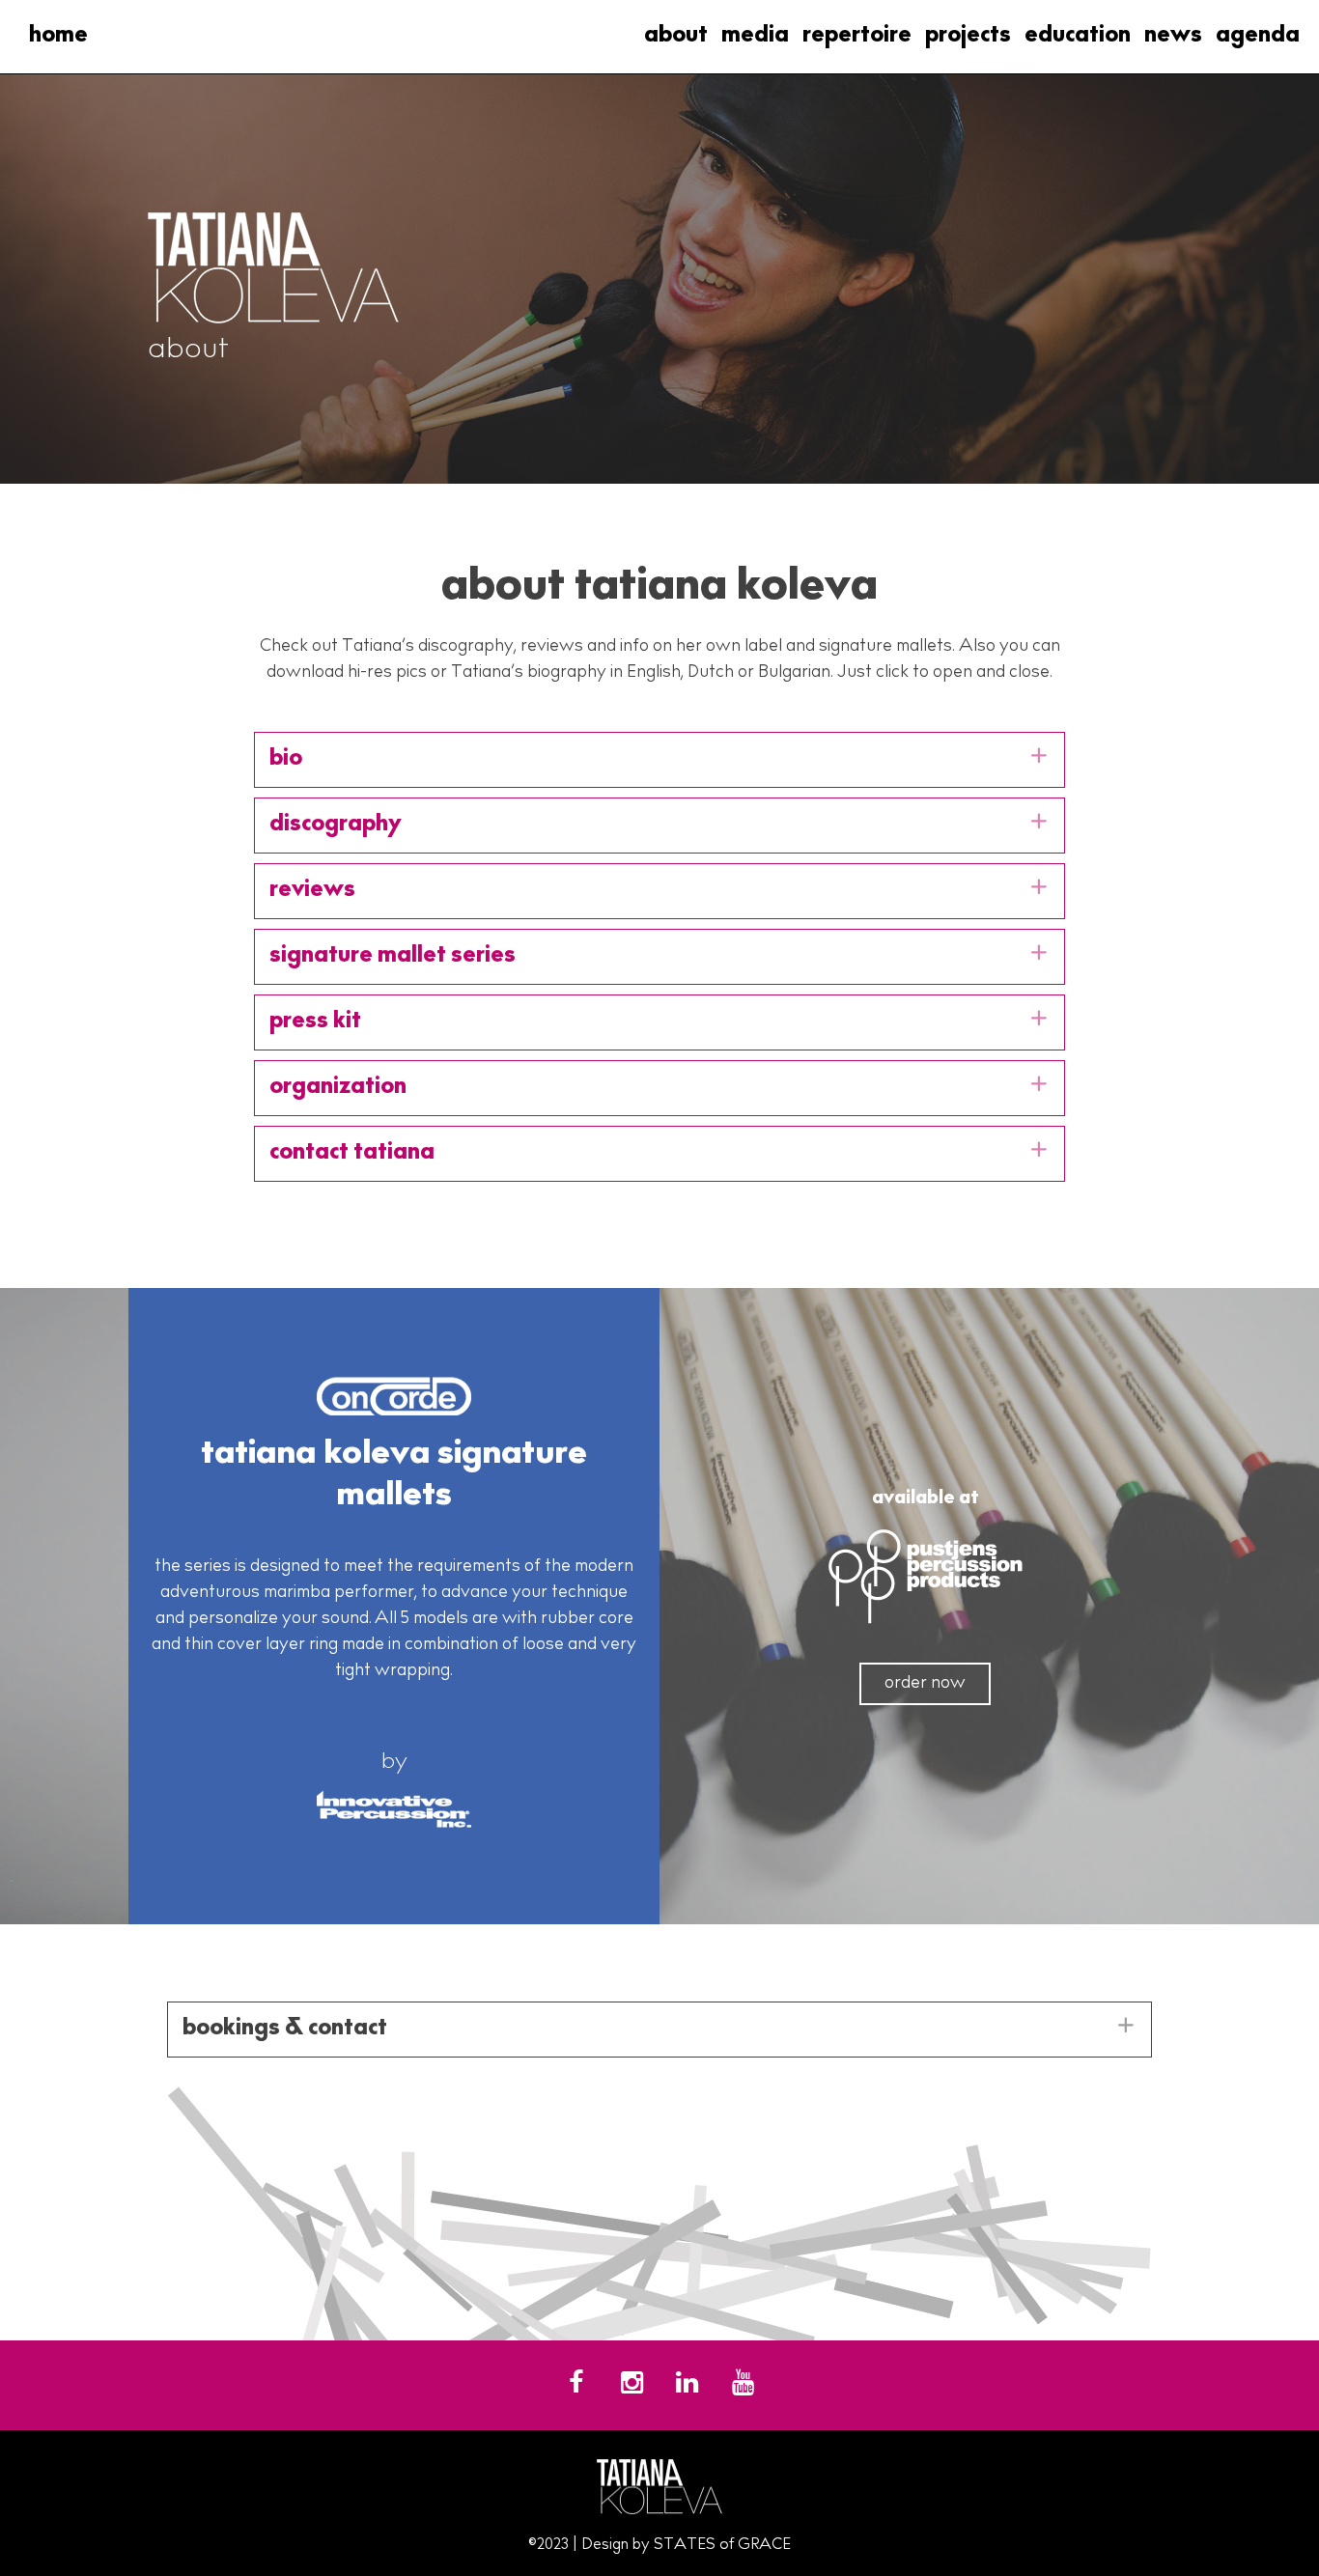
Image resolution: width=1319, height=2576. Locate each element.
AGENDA (1258, 37)
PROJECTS (968, 37)
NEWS (1173, 37)
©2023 (548, 2545)
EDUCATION (1078, 37)
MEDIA (755, 37)
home (58, 37)
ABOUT (676, 37)
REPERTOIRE (857, 37)
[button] (659, 760)
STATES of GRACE (722, 2545)
